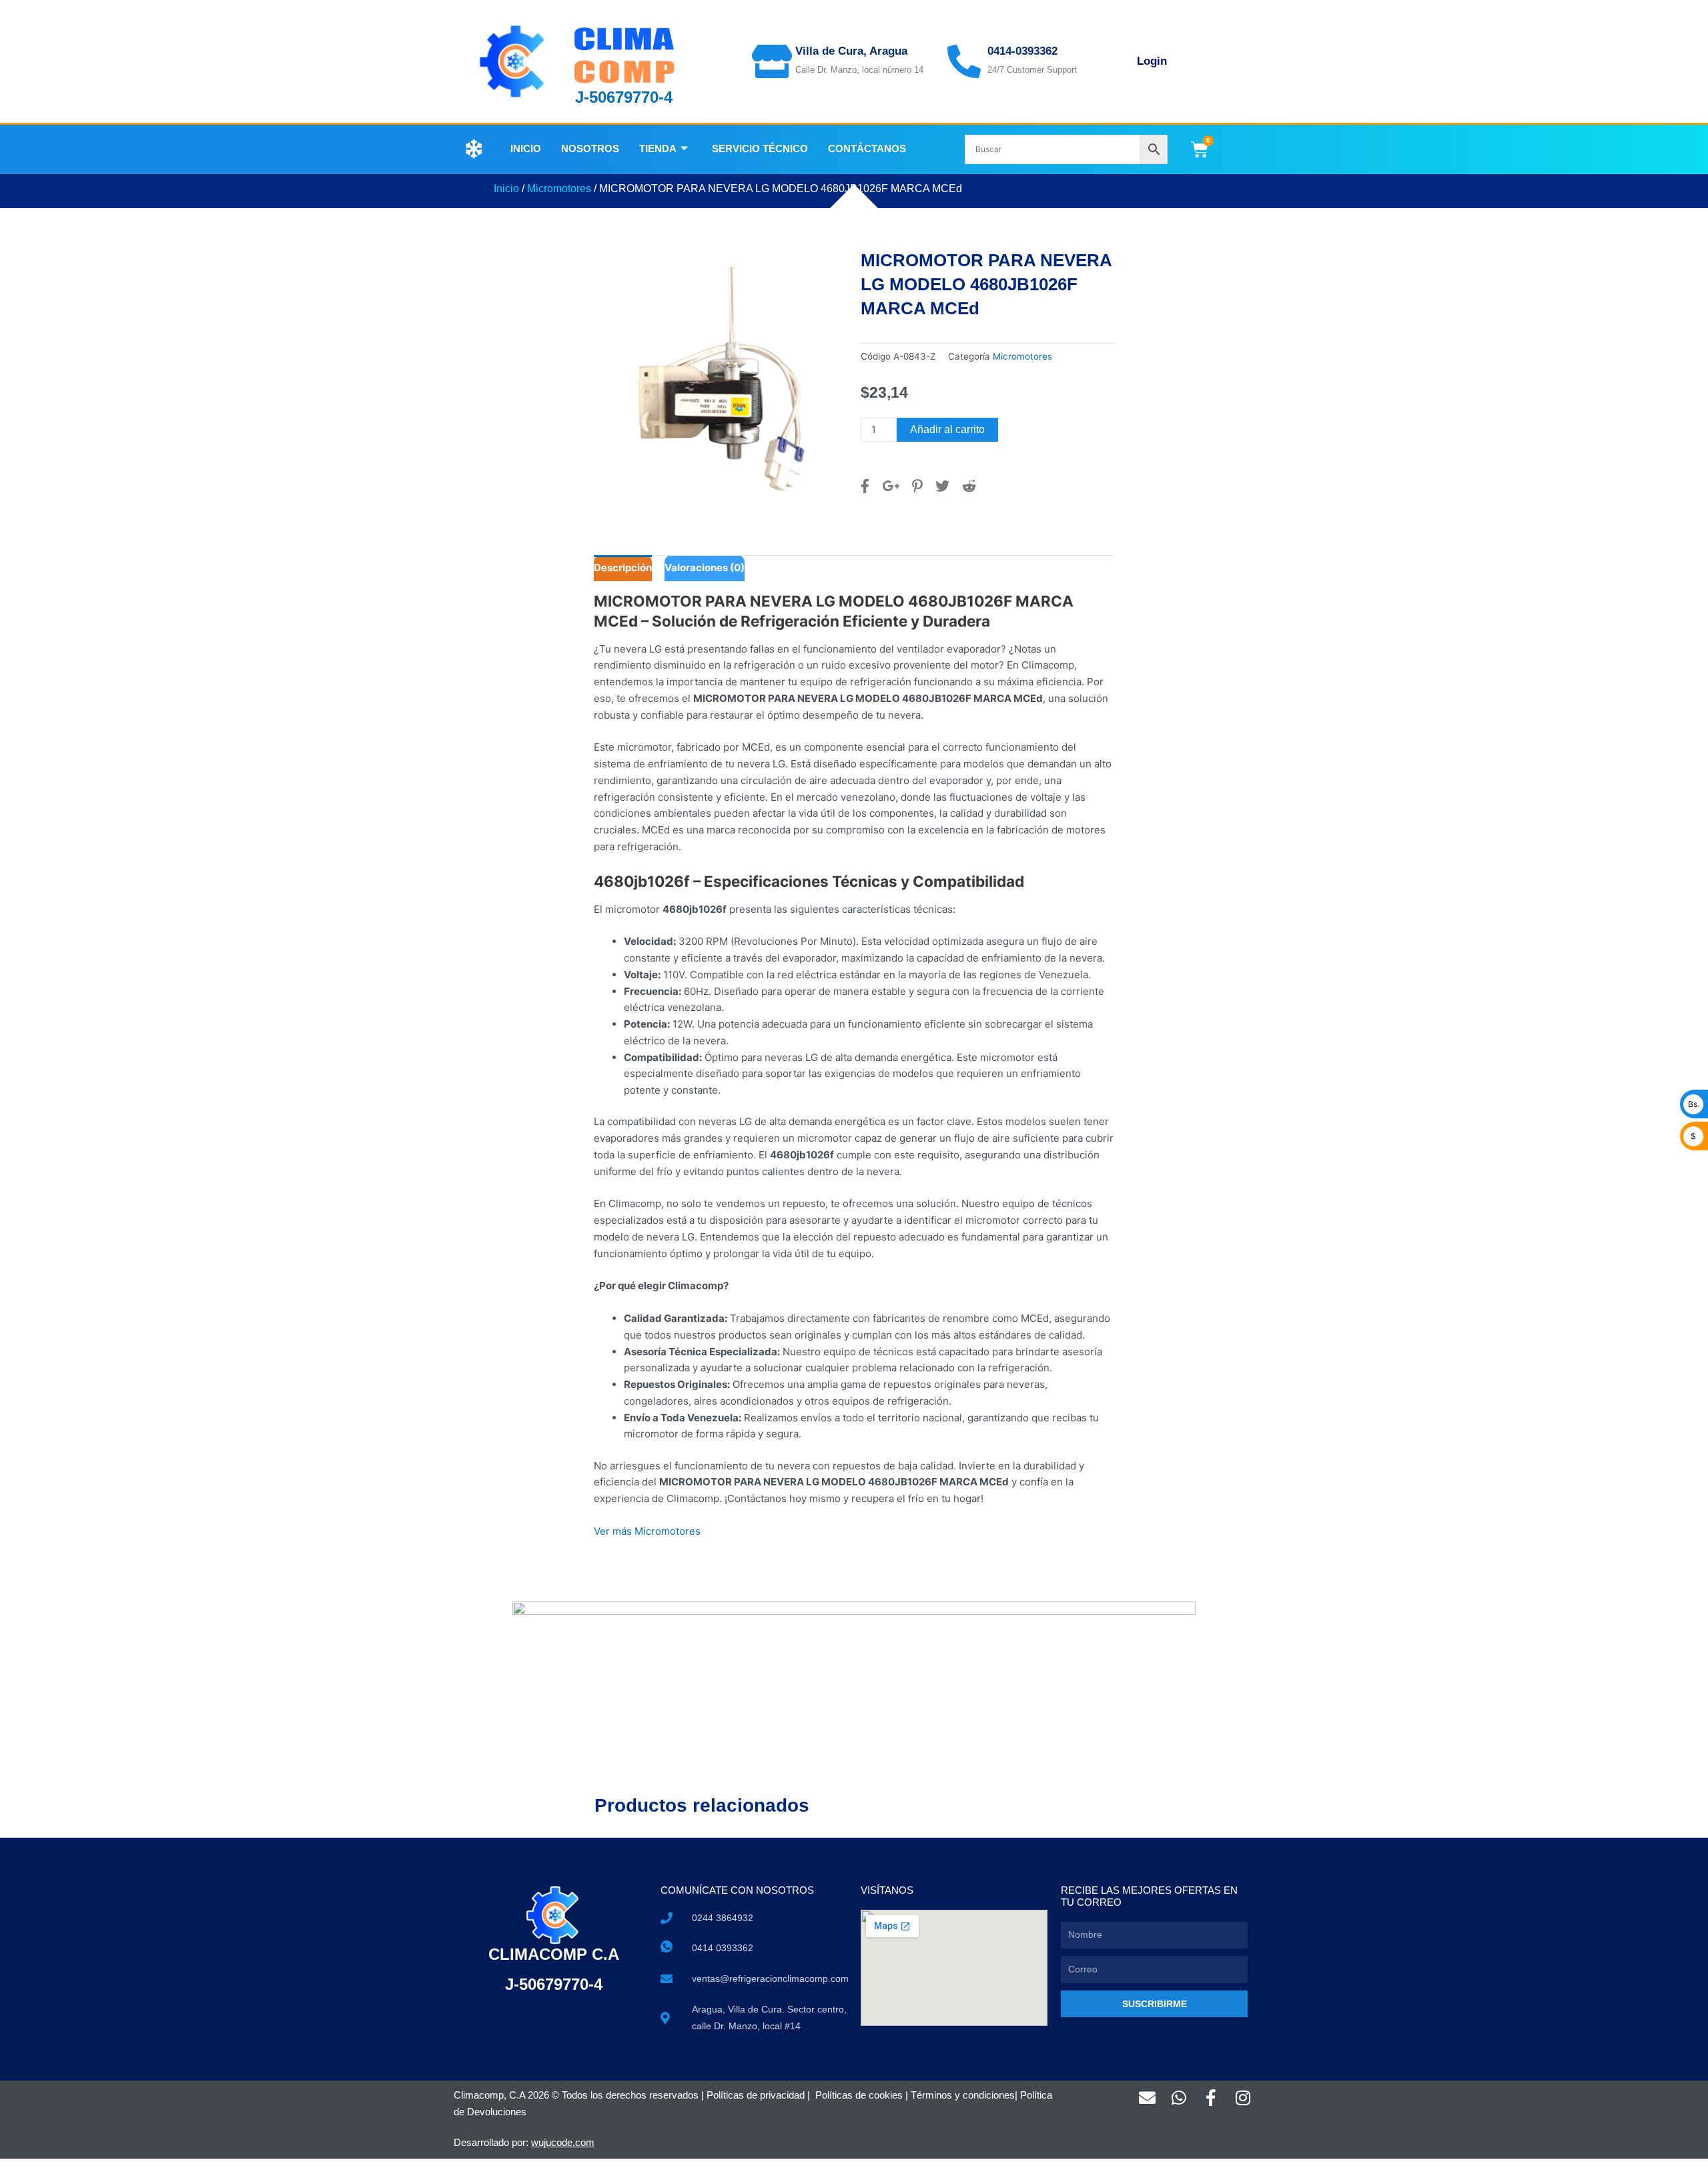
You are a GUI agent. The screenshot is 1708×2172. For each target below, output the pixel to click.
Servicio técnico (760, 148)
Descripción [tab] (623, 568)
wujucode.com (563, 2142)
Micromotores (559, 189)
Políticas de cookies (859, 2095)
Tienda (658, 148)
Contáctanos (867, 148)
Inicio (526, 148)
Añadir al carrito (947, 429)
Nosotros (590, 148)
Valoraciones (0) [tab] (705, 568)
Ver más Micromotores (647, 1531)
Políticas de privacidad (756, 2095)
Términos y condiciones (963, 2095)
